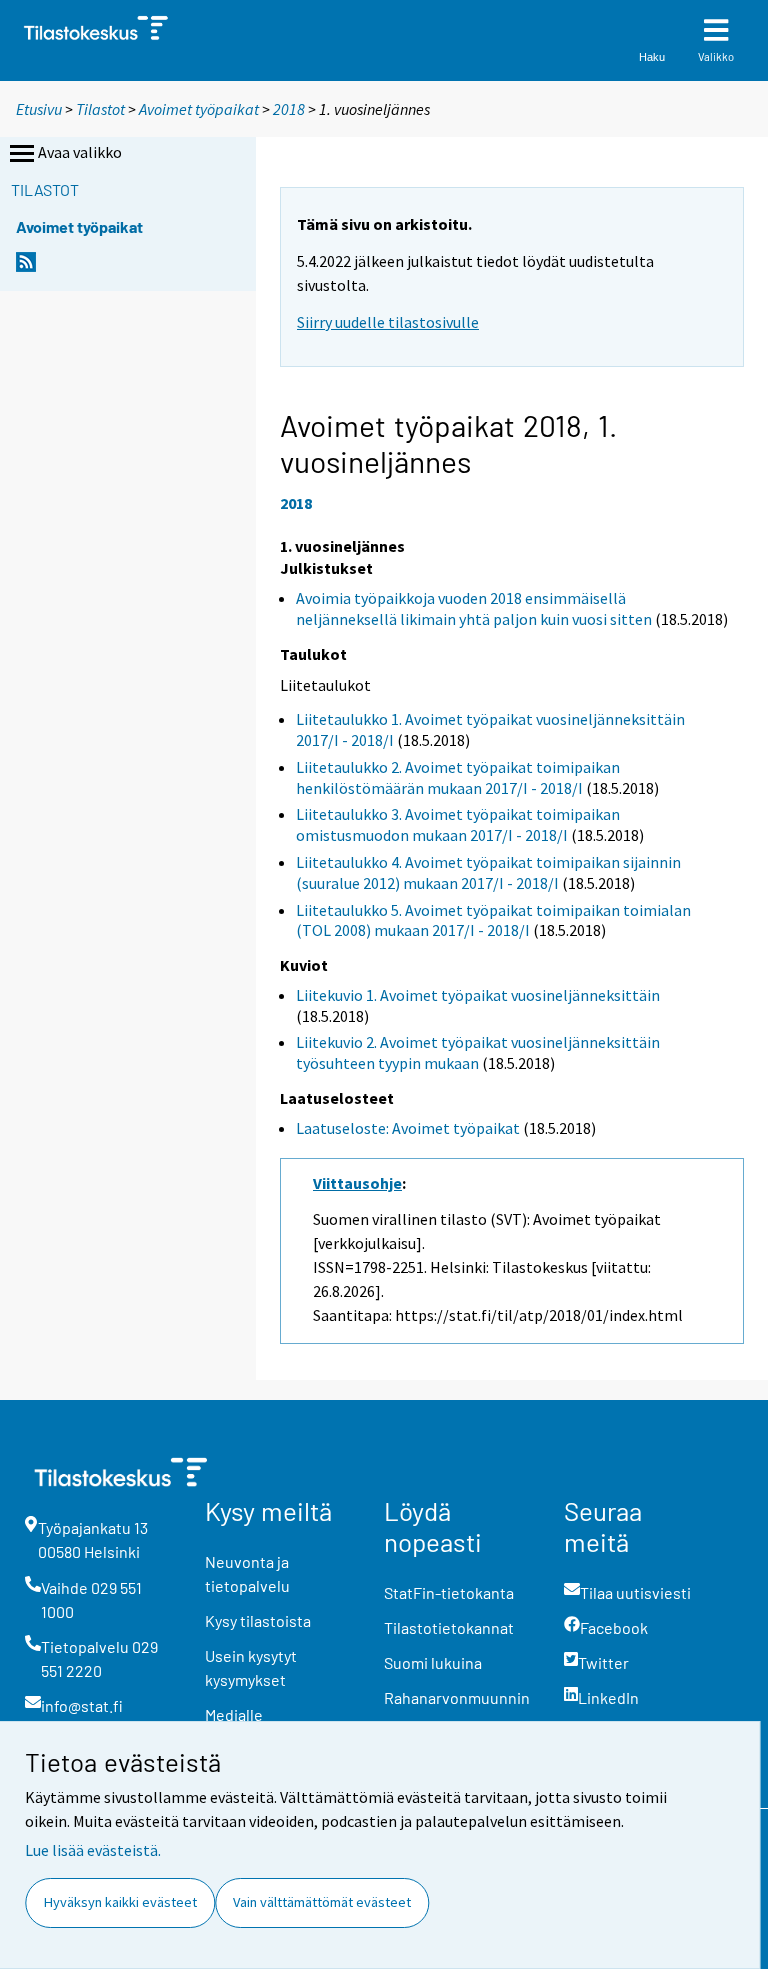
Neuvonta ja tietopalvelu (247, 1573)
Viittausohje (357, 1183)
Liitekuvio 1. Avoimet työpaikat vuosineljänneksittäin (478, 995)
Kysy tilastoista (258, 1620)
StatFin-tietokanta (449, 1592)
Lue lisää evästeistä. (93, 1850)
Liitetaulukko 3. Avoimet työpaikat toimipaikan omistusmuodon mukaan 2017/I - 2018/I (458, 824)
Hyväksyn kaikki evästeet (120, 1902)
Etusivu (39, 109)
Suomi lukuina (433, 1662)
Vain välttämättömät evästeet (322, 1902)
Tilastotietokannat (449, 1627)
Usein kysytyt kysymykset (251, 1667)
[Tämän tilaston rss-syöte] (26, 267)
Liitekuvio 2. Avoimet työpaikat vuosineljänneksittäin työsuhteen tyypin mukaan (478, 1052)
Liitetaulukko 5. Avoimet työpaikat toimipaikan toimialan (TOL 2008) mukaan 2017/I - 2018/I (493, 920)
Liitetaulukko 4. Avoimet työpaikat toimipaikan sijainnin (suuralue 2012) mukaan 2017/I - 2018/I (488, 872)
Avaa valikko (80, 152)
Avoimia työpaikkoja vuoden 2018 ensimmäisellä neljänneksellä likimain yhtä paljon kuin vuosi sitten (474, 608)
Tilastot (100, 109)
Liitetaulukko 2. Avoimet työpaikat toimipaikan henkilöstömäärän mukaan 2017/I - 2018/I (458, 777)
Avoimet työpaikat (199, 109)
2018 (289, 109)
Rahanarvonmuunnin (457, 1697)
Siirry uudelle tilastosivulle (388, 322)
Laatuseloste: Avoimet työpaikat (408, 1128)
